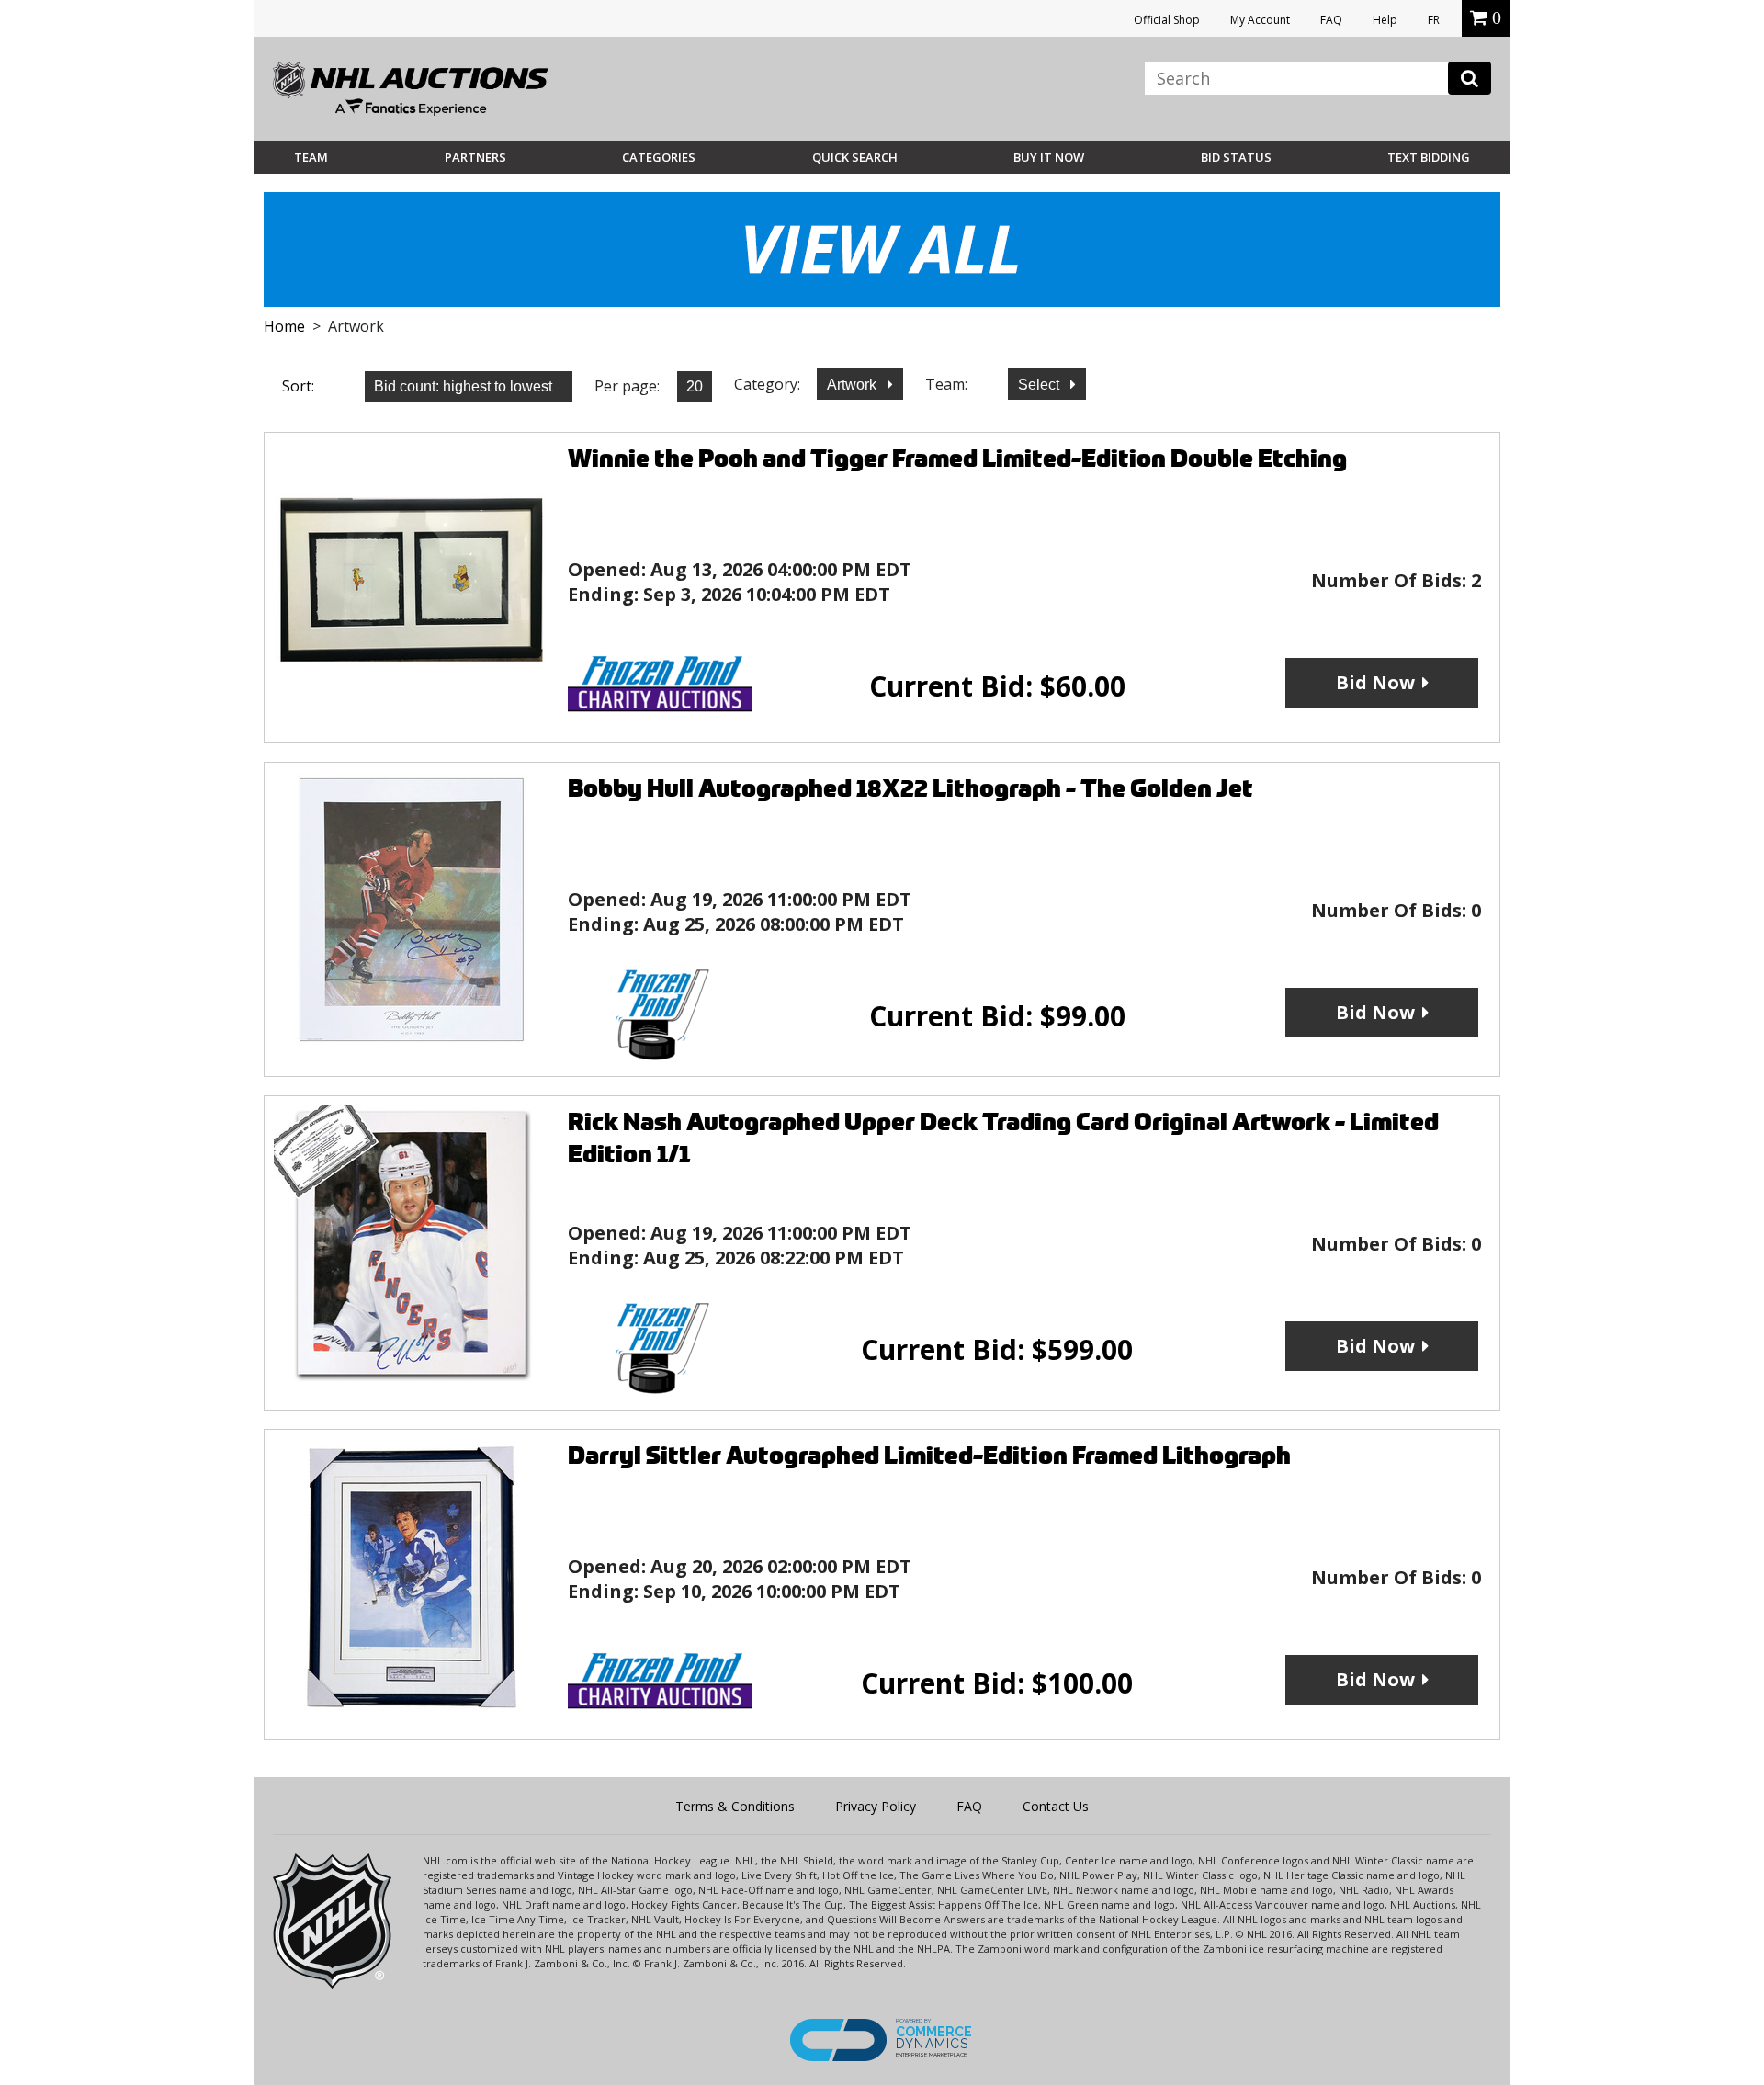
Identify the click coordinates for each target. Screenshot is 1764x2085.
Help (1385, 20)
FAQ (1331, 20)
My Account (1260, 20)
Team (311, 157)
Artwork (854, 385)
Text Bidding (1429, 157)
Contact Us (1056, 1806)
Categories (659, 157)
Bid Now (1375, 682)
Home (284, 326)
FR (1434, 20)
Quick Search (855, 157)
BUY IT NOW (1049, 157)
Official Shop (1167, 20)
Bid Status (1236, 157)
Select (1040, 385)
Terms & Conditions (735, 1806)
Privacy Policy (876, 1806)
